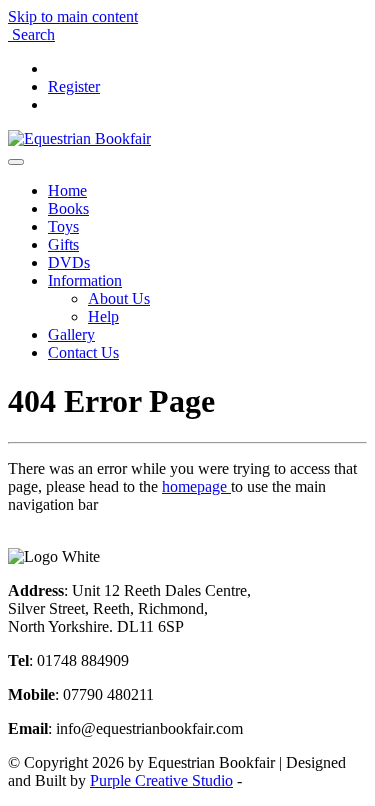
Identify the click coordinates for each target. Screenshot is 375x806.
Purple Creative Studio (161, 780)
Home (67, 190)
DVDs (69, 262)
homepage (196, 486)
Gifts (63, 244)
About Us (119, 298)
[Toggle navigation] (16, 162)
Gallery (71, 334)
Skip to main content (73, 16)
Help (103, 316)
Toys (63, 226)
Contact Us (83, 352)
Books (68, 208)
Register (74, 86)
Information (85, 280)
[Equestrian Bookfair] (79, 138)
